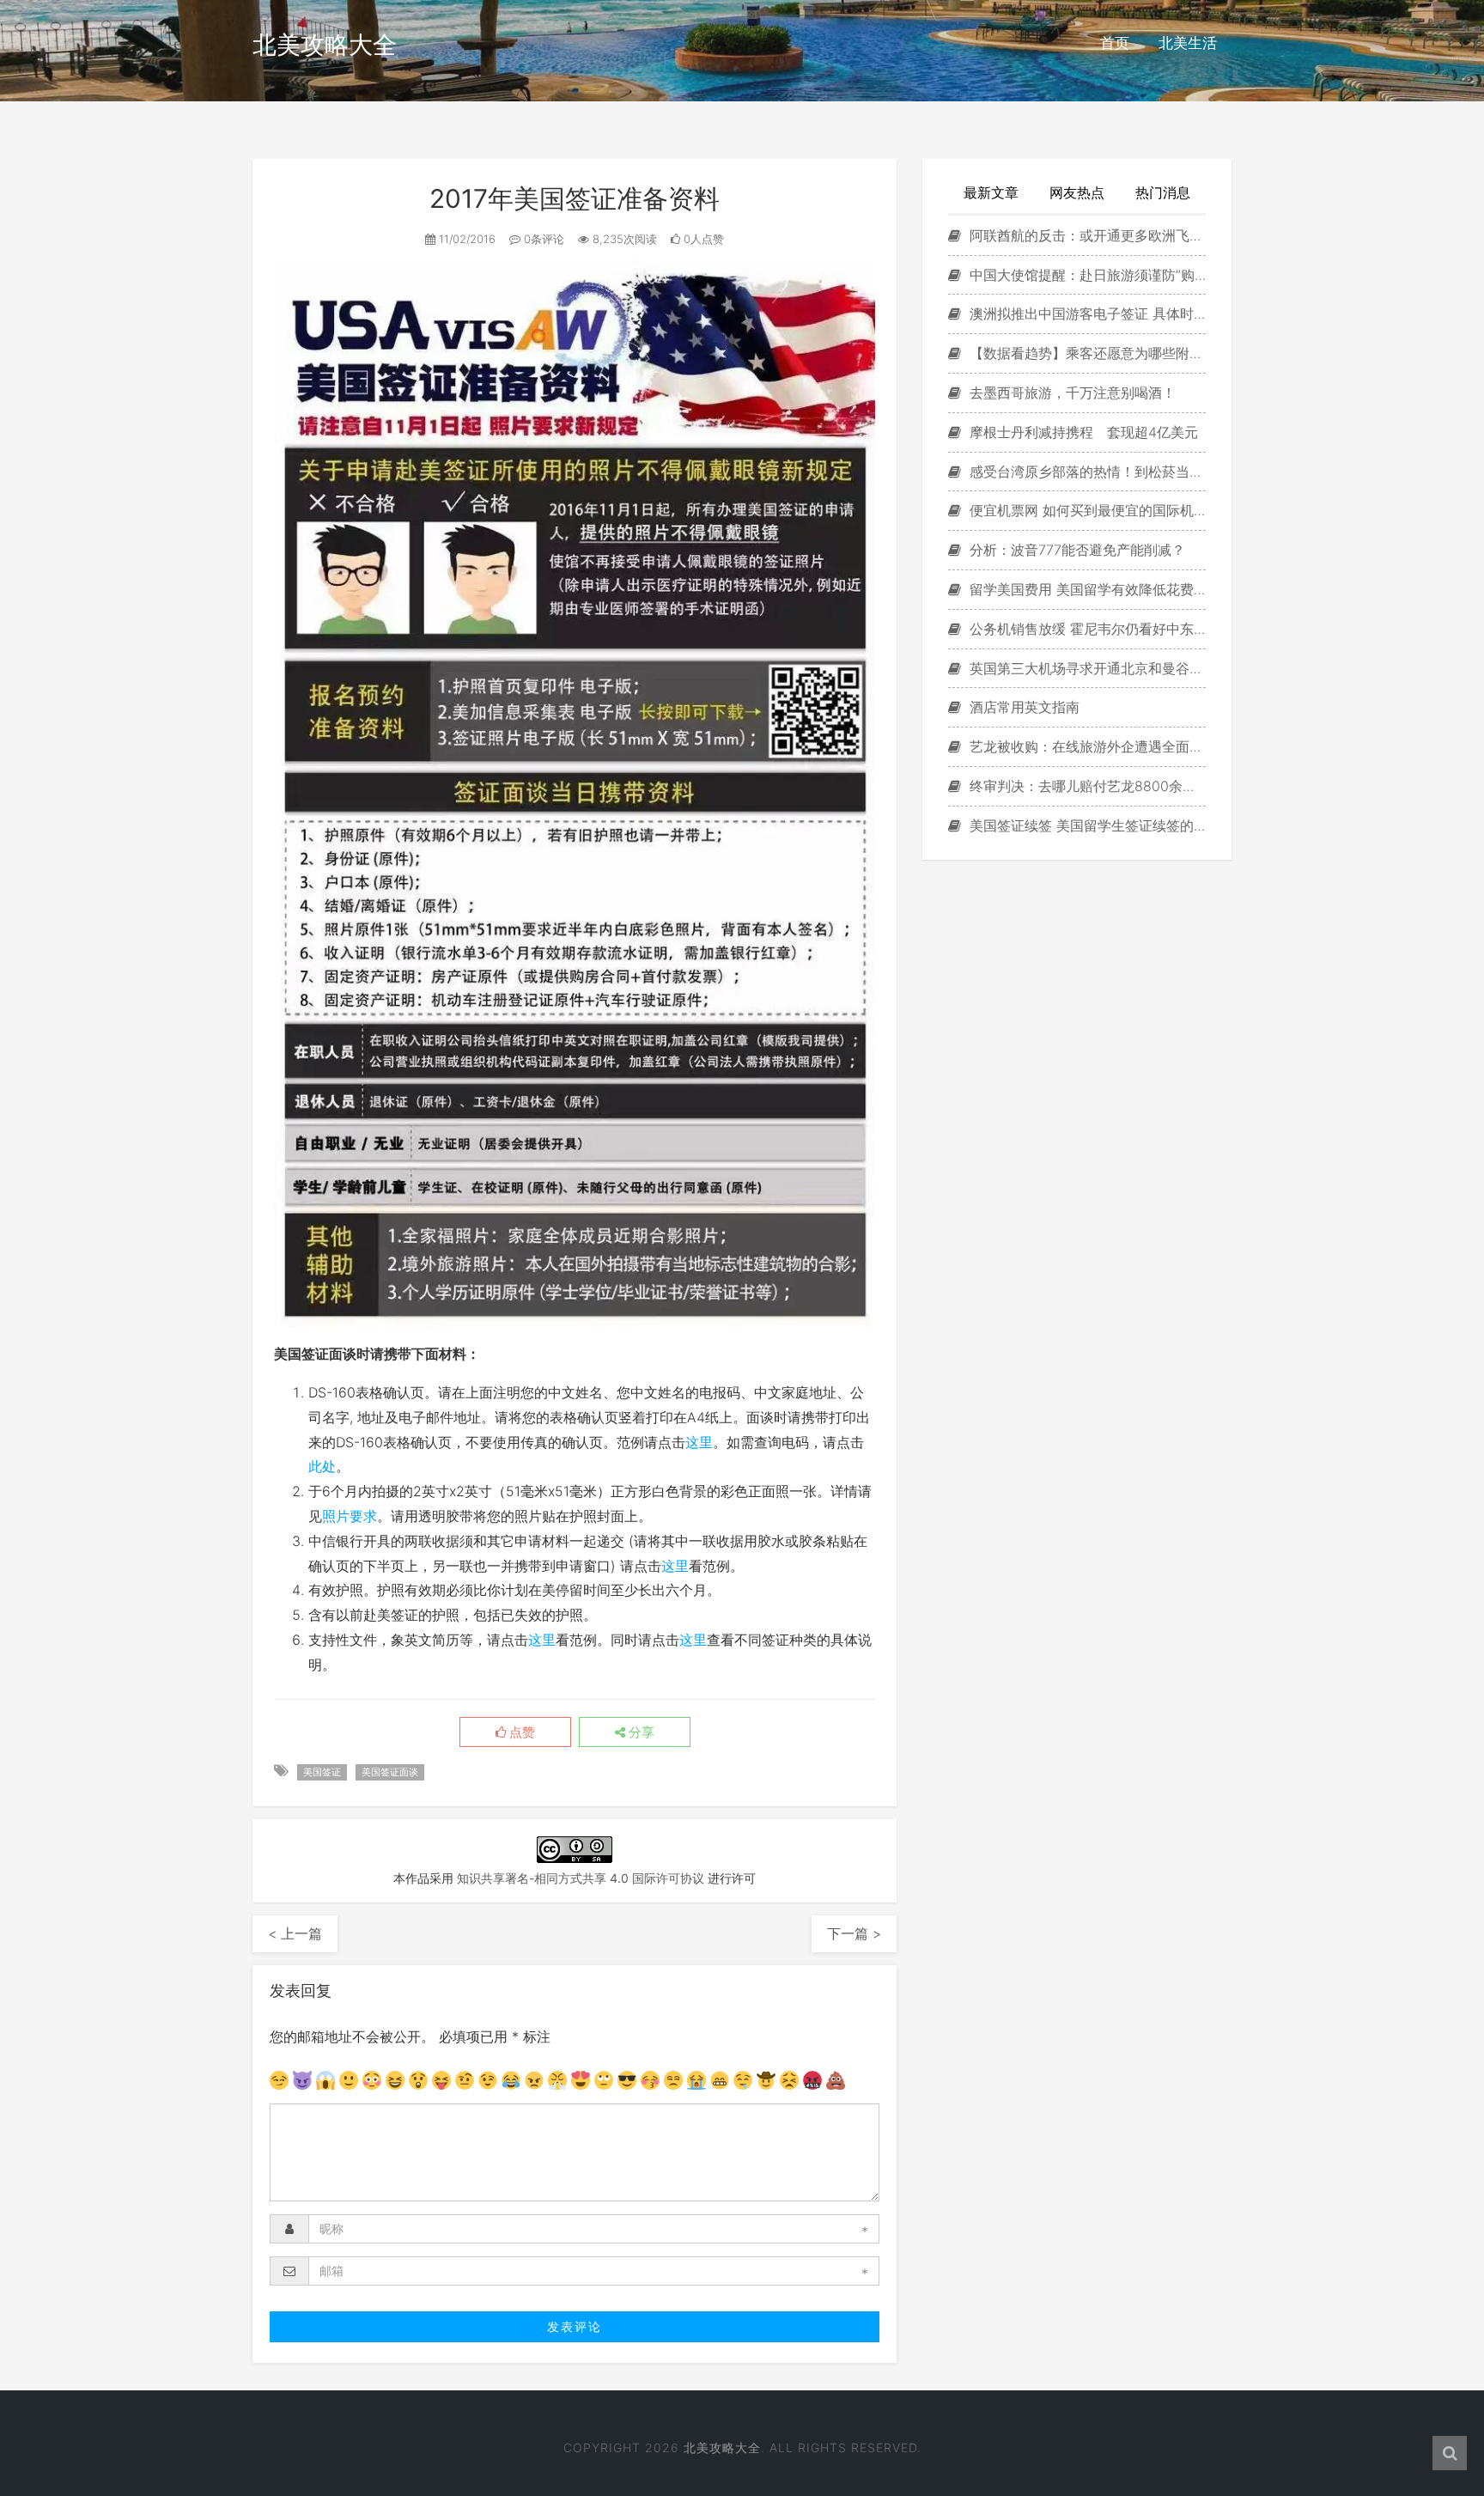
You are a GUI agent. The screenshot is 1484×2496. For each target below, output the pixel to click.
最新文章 (991, 192)
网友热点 (1077, 192)
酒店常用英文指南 (1022, 707)
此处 (322, 1466)
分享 (640, 1732)
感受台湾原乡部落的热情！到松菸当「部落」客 (1086, 472)
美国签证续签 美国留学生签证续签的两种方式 (1086, 825)
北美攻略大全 (325, 45)
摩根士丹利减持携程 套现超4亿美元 (1082, 432)
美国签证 (322, 1772)
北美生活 (1188, 43)
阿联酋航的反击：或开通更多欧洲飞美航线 (1086, 235)
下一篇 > (854, 1933)
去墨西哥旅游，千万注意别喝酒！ (1070, 393)
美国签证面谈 (390, 1772)
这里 (699, 1442)
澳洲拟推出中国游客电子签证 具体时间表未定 (1086, 314)
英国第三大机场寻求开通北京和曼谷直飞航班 (1086, 668)
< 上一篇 (295, 1933)
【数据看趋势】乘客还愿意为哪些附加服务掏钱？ (1086, 353)
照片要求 (350, 1516)
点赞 (520, 1732)
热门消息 (1163, 192)
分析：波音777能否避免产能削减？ (1075, 550)
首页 (1115, 43)
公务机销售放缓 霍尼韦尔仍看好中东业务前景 (1086, 629)
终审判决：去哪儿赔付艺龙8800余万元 (1086, 786)
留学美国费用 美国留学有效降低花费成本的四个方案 (1086, 589)
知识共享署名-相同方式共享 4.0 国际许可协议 (581, 1878)
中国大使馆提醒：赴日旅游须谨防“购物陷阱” (1086, 275)
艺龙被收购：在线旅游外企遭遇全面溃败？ (1086, 746)
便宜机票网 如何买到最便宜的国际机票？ (1086, 510)
